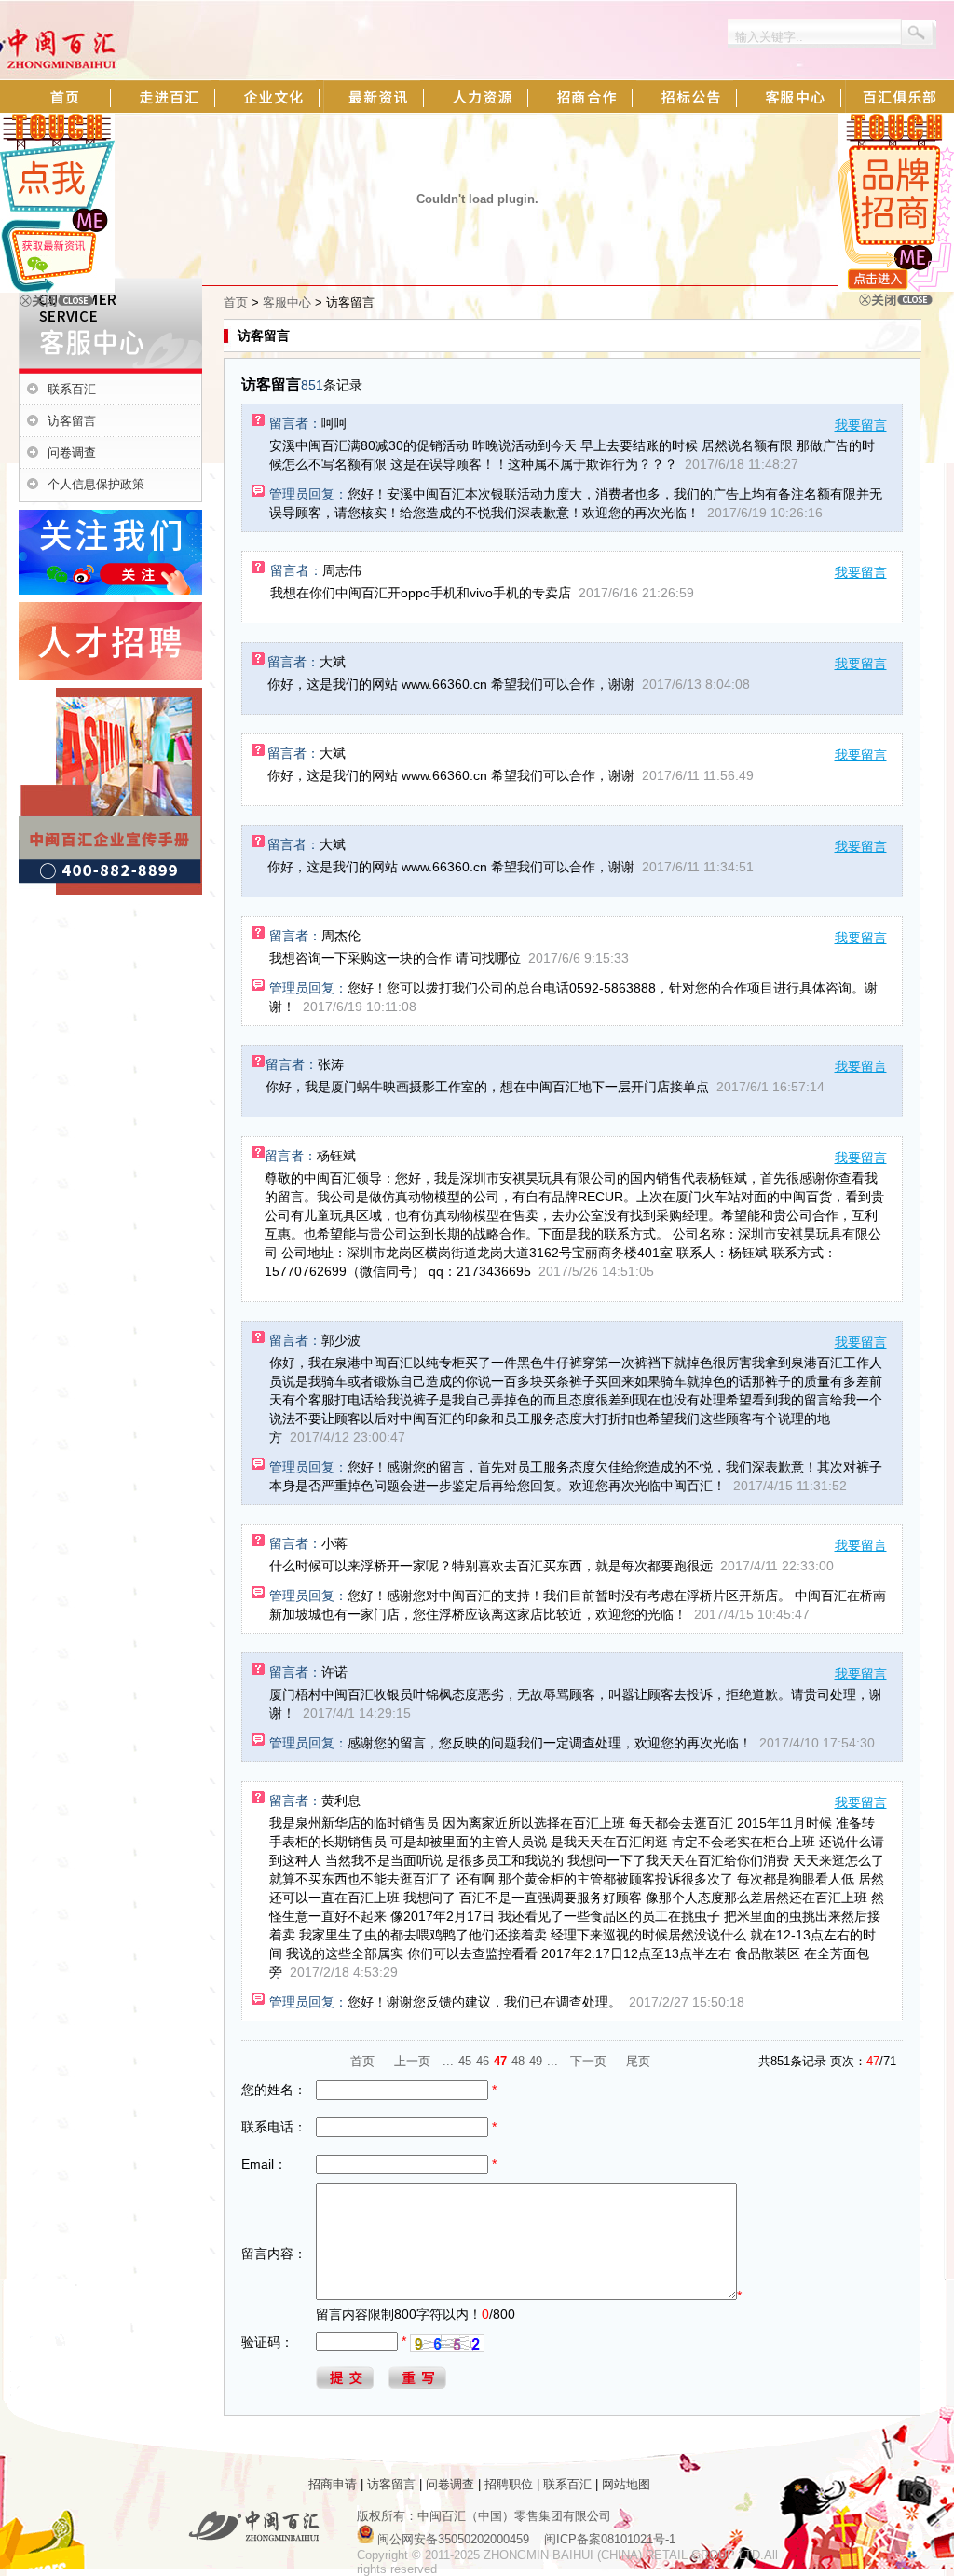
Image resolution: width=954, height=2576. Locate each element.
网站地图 (626, 2484)
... (448, 2061)
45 (465, 2061)
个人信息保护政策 (96, 484)
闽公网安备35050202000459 (453, 2539)
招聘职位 (509, 2484)
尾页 (638, 2061)
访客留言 (72, 421)
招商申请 (333, 2484)
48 (518, 2061)
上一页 (412, 2061)
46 (483, 2061)
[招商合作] (896, 288)
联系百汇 (72, 389)
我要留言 (861, 425)
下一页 (588, 2061)
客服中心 (287, 302)
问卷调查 (72, 452)
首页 (236, 302)
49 (536, 2061)
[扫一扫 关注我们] (57, 288)
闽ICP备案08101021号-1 (610, 2539)
